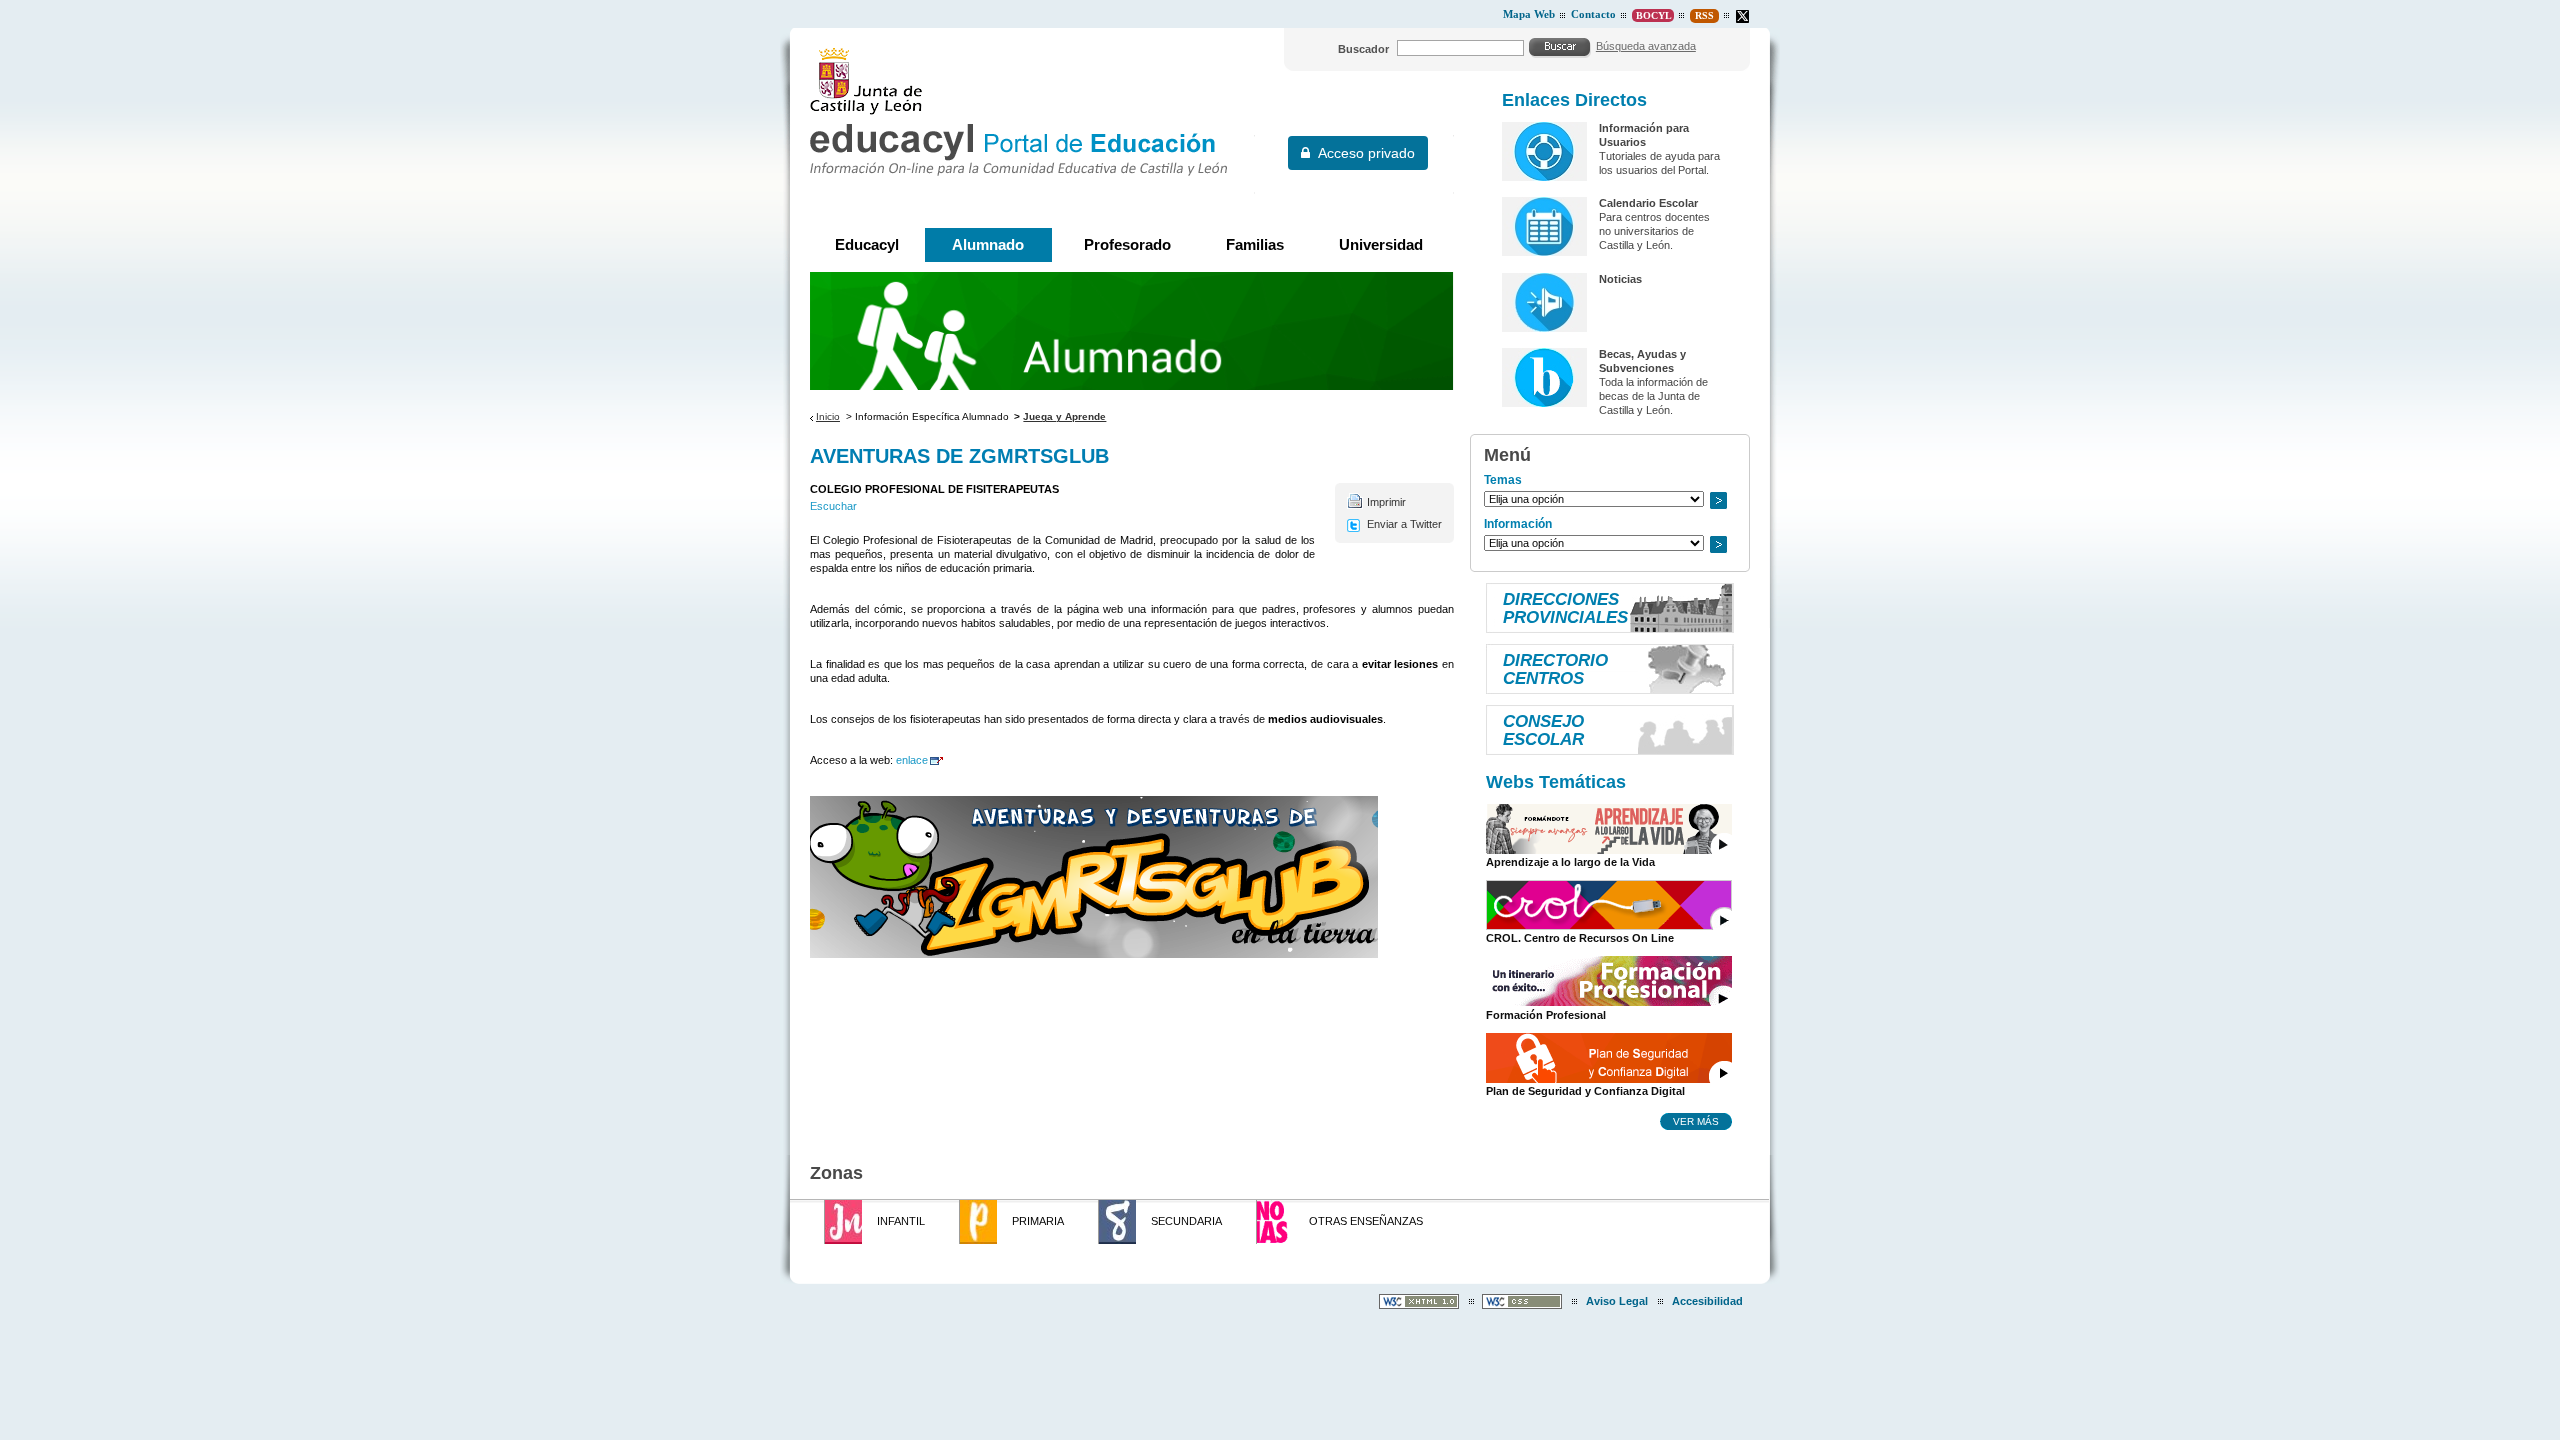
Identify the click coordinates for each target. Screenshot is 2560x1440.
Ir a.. (1718, 500)
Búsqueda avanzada (1646, 46)
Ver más (1696, 1121)
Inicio (828, 416)
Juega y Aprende (1064, 416)
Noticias (1620, 279)
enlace (912, 760)
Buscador (1363, 49)
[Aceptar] (1560, 47)
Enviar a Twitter (1404, 524)
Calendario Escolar (1648, 203)
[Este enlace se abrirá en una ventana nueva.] (1742, 16)
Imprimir (1386, 502)
